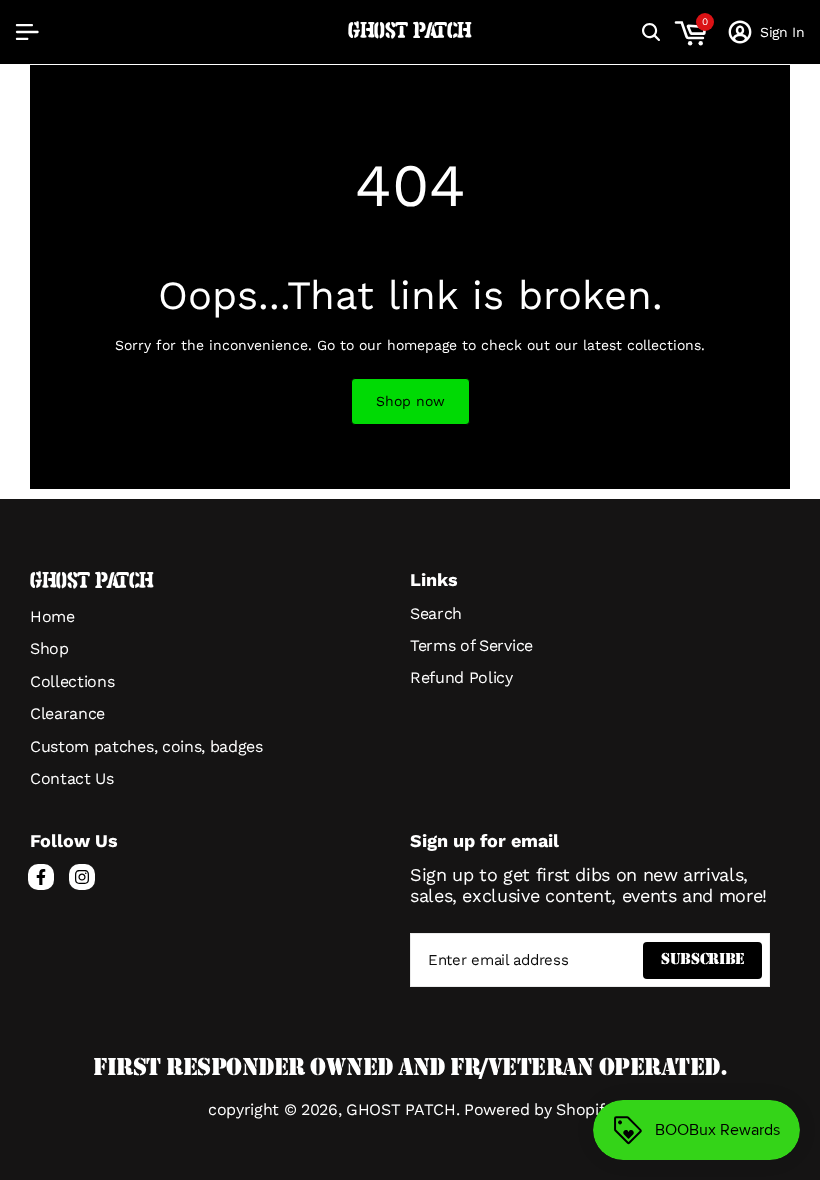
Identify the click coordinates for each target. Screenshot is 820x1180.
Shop (49, 648)
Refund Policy (461, 677)
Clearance (67, 713)
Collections (72, 681)
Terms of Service (471, 645)
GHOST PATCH (410, 31)
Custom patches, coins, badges (146, 746)
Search (436, 613)
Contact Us (72, 778)
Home (52, 616)
